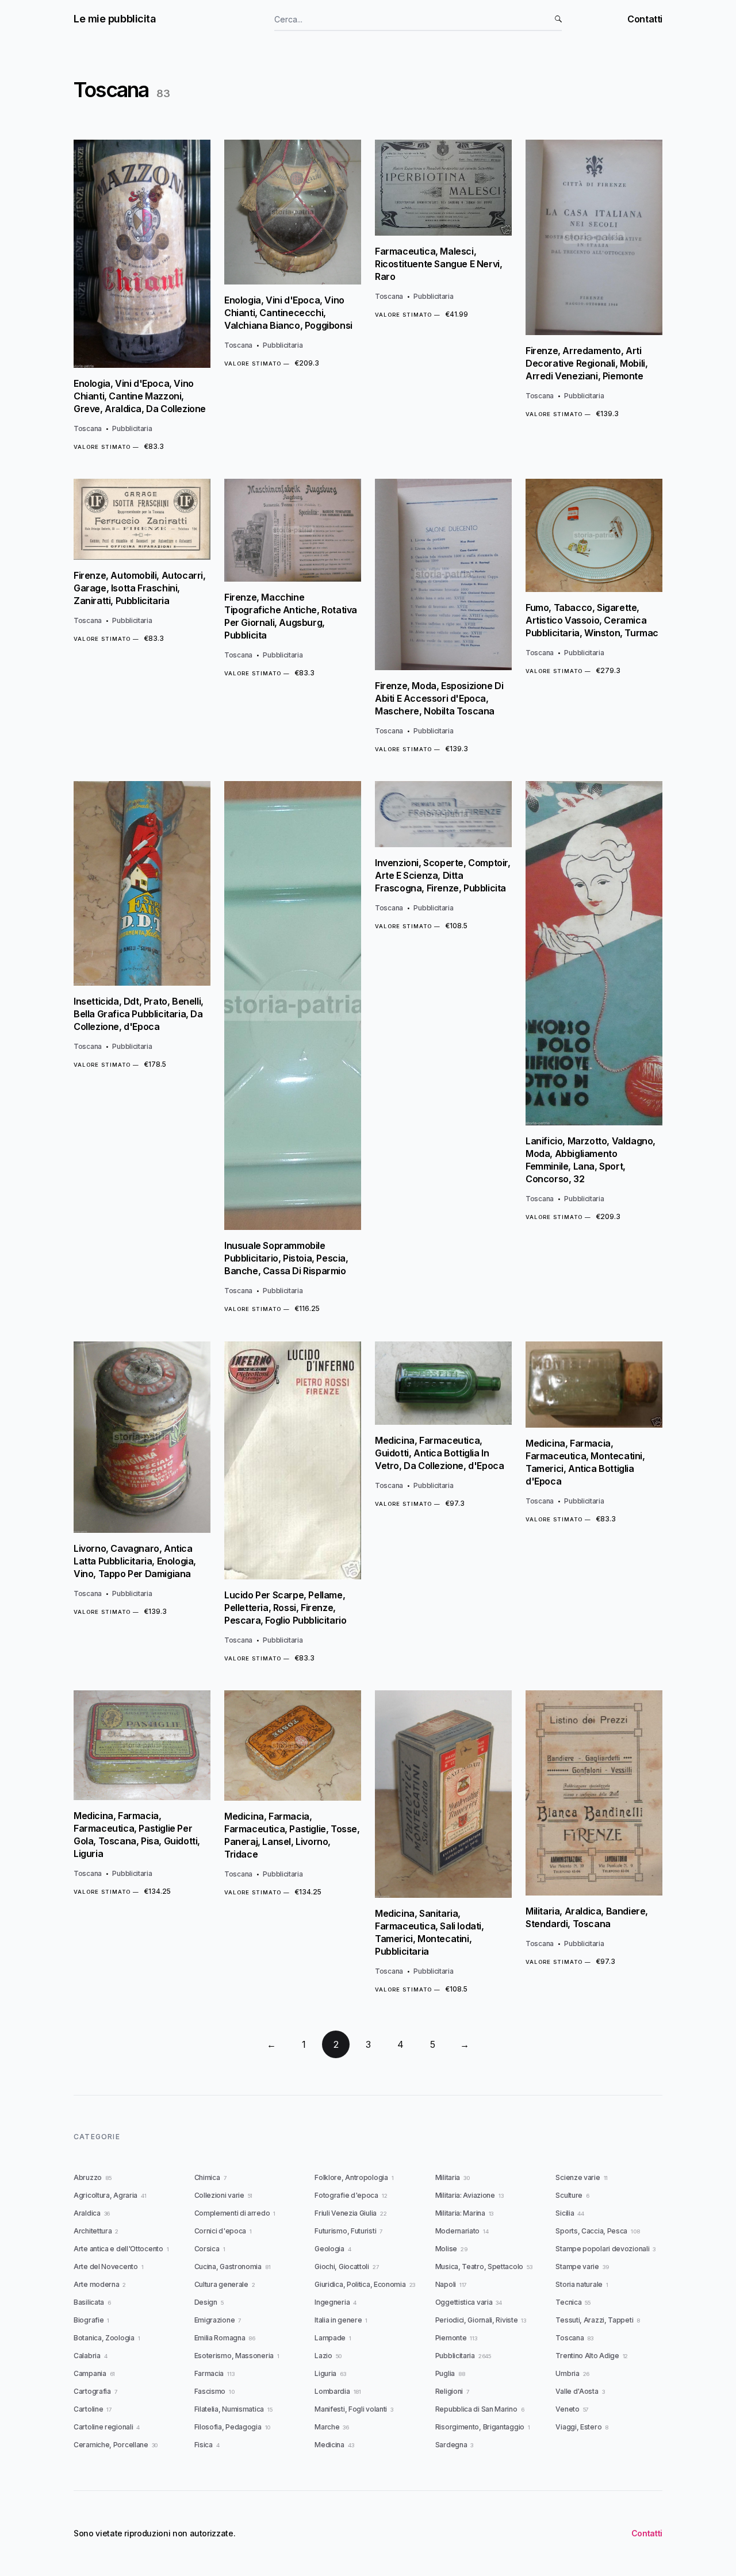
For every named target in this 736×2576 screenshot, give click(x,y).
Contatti (645, 19)
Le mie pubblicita (115, 19)
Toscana (88, 428)
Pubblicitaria (132, 428)
